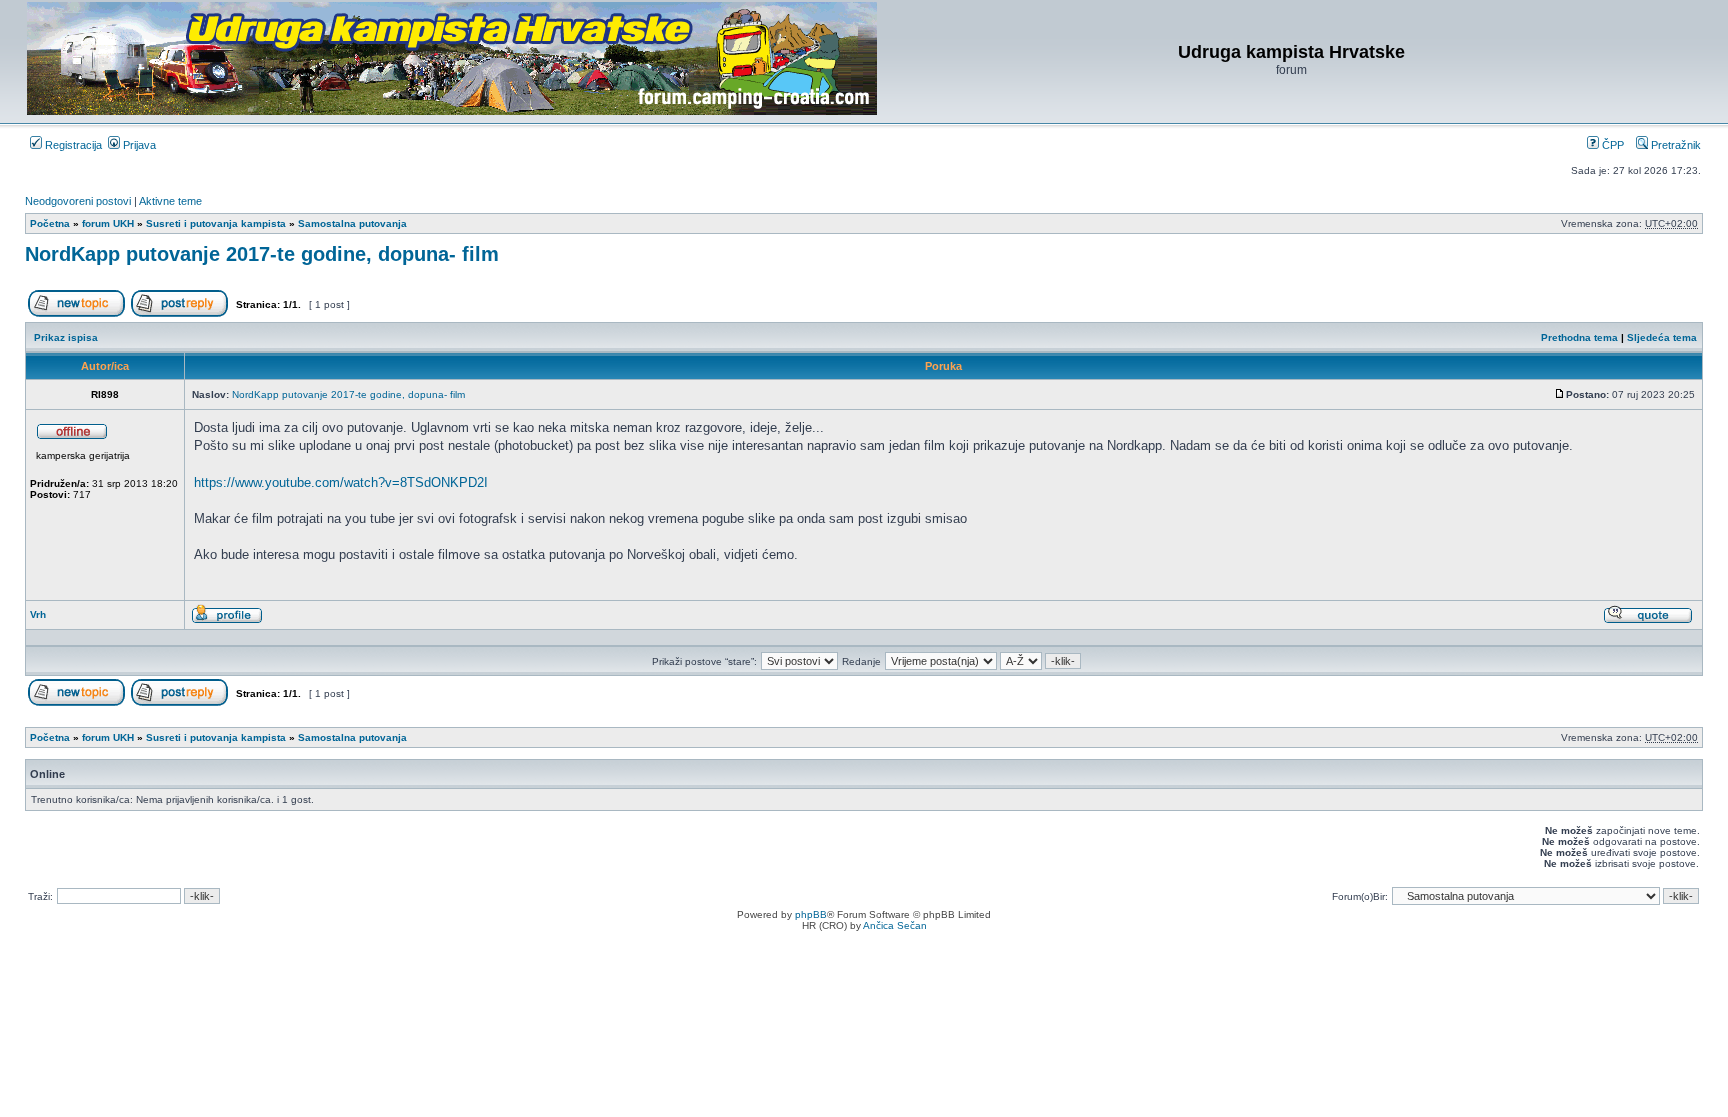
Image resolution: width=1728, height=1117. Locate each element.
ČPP (1611, 145)
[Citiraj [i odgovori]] (1648, 620)
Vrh (38, 614)
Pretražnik (1674, 145)
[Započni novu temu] (76, 313)
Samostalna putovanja (352, 223)
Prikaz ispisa (66, 337)
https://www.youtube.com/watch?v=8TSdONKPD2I (341, 482)
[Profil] (227, 620)
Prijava (138, 145)
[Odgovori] (179, 313)
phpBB (811, 914)
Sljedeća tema (1662, 337)
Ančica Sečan (895, 925)
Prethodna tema (1579, 337)
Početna (50, 223)
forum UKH (108, 223)
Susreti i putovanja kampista (216, 223)
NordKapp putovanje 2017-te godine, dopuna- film (262, 254)
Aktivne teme (170, 201)
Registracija (72, 145)
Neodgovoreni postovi (78, 201)
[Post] (1560, 394)
